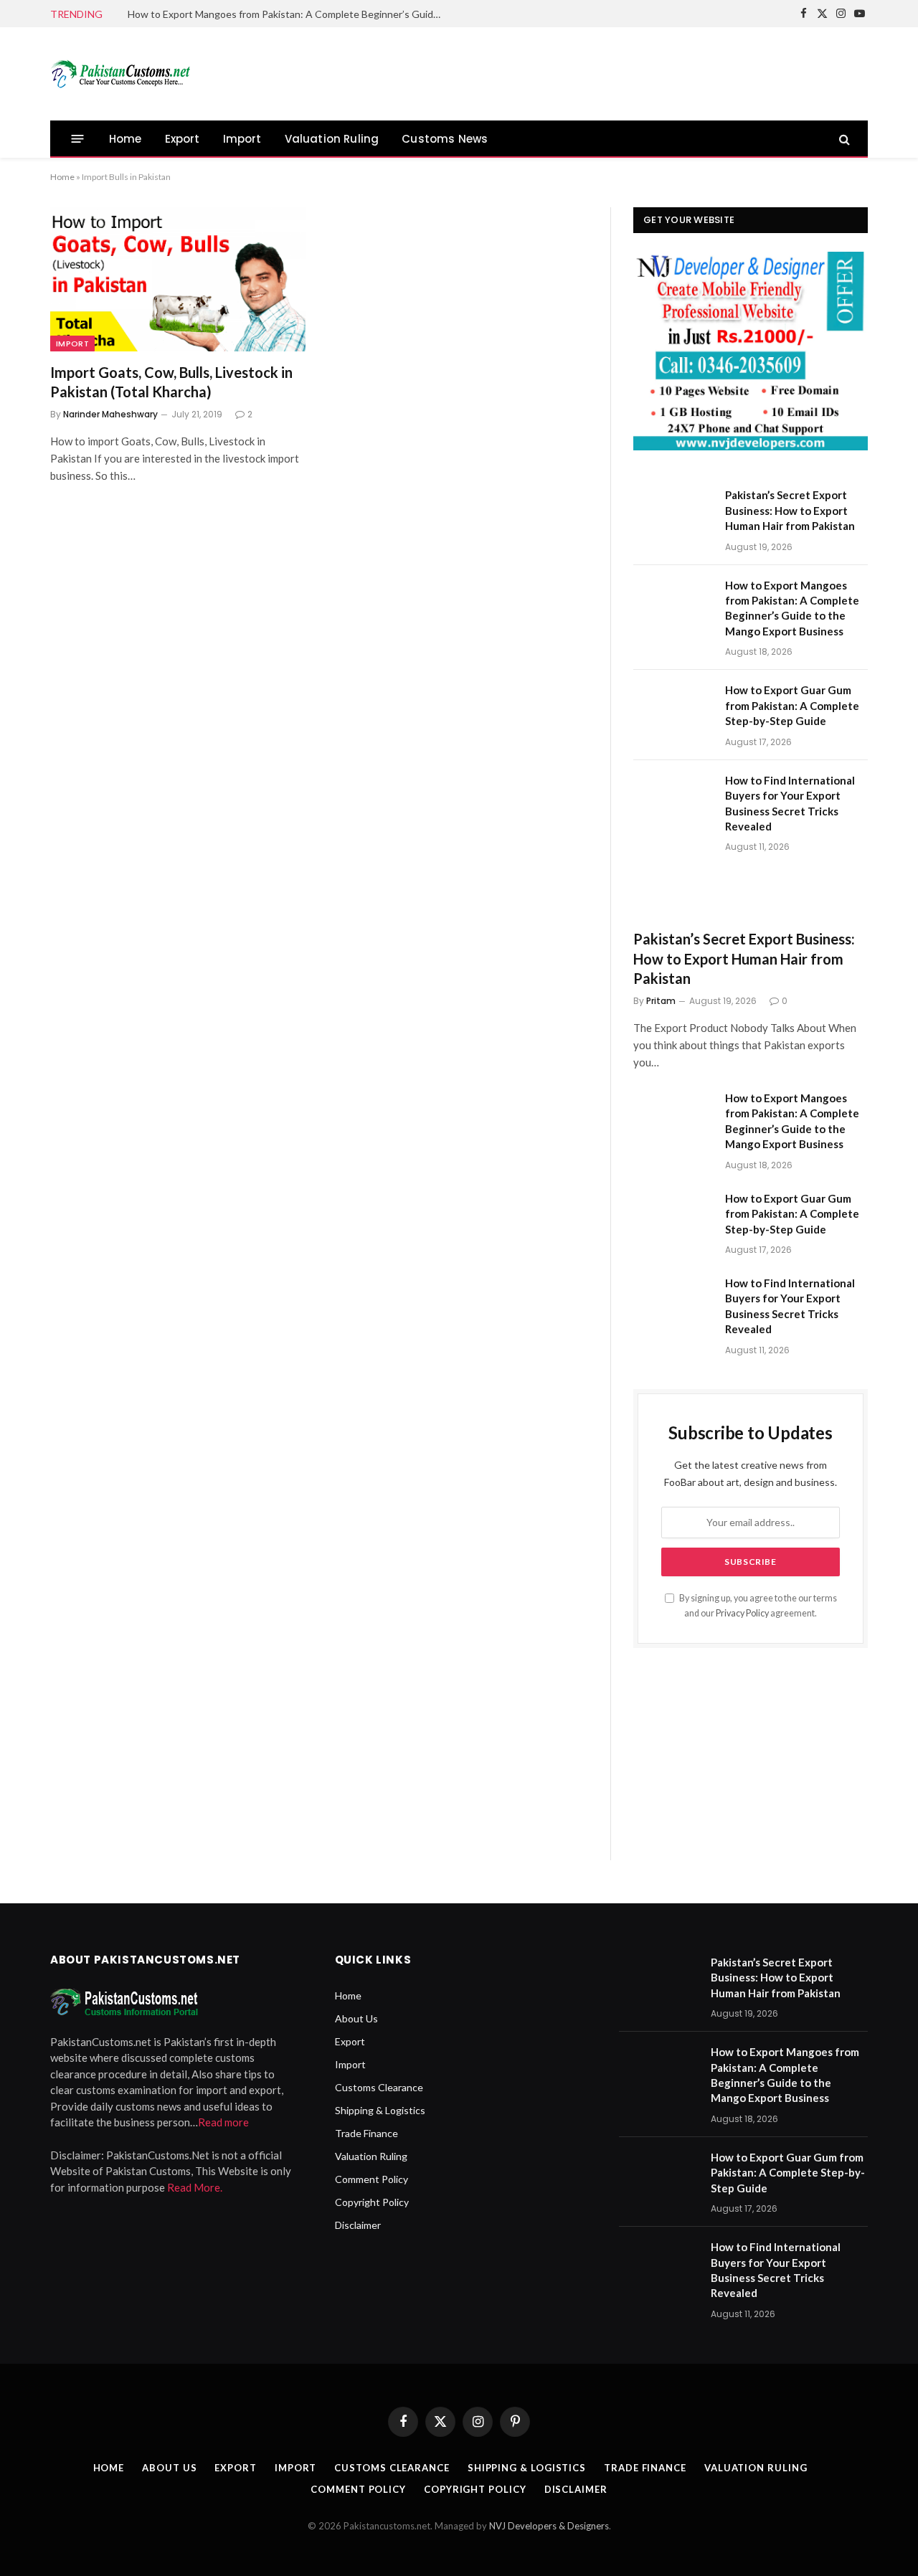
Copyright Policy (372, 2202)
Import (242, 139)
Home (126, 139)
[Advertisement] (607, 72)
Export (183, 139)
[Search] (843, 139)
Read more (223, 2122)
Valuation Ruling (332, 139)
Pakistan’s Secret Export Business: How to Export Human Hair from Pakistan (790, 510)
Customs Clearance (379, 2087)
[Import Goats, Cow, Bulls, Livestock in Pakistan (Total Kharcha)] (178, 279)
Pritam (661, 1001)
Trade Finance (366, 2133)
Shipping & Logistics (380, 2110)
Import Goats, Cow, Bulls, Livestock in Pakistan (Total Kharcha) (171, 382)
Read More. (195, 2187)
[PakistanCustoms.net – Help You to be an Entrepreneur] (123, 74)
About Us (356, 2018)
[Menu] (78, 139)
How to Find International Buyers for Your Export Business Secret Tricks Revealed (790, 803)
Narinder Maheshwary (110, 414)
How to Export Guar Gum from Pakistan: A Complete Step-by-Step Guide (792, 705)
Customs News (445, 139)
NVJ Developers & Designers (549, 2526)
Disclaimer (358, 2225)
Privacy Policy (742, 1613)
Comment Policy (372, 2179)
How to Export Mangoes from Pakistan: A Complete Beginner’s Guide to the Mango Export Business (289, 14)
